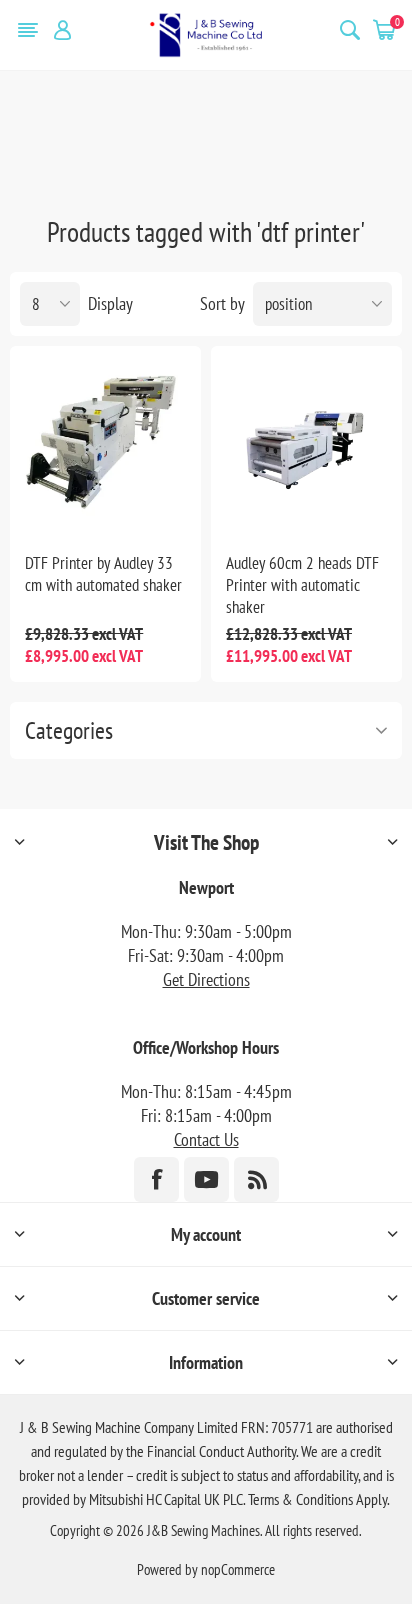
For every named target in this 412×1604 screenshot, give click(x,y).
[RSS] (256, 1179)
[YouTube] (206, 1179)
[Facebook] (156, 1179)
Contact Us (206, 1139)
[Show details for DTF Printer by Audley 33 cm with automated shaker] (105, 441)
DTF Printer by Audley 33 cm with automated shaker (103, 574)
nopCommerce (238, 1569)
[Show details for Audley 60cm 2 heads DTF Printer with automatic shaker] (306, 441)
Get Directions (206, 979)
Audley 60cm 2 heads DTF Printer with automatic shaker (302, 585)
